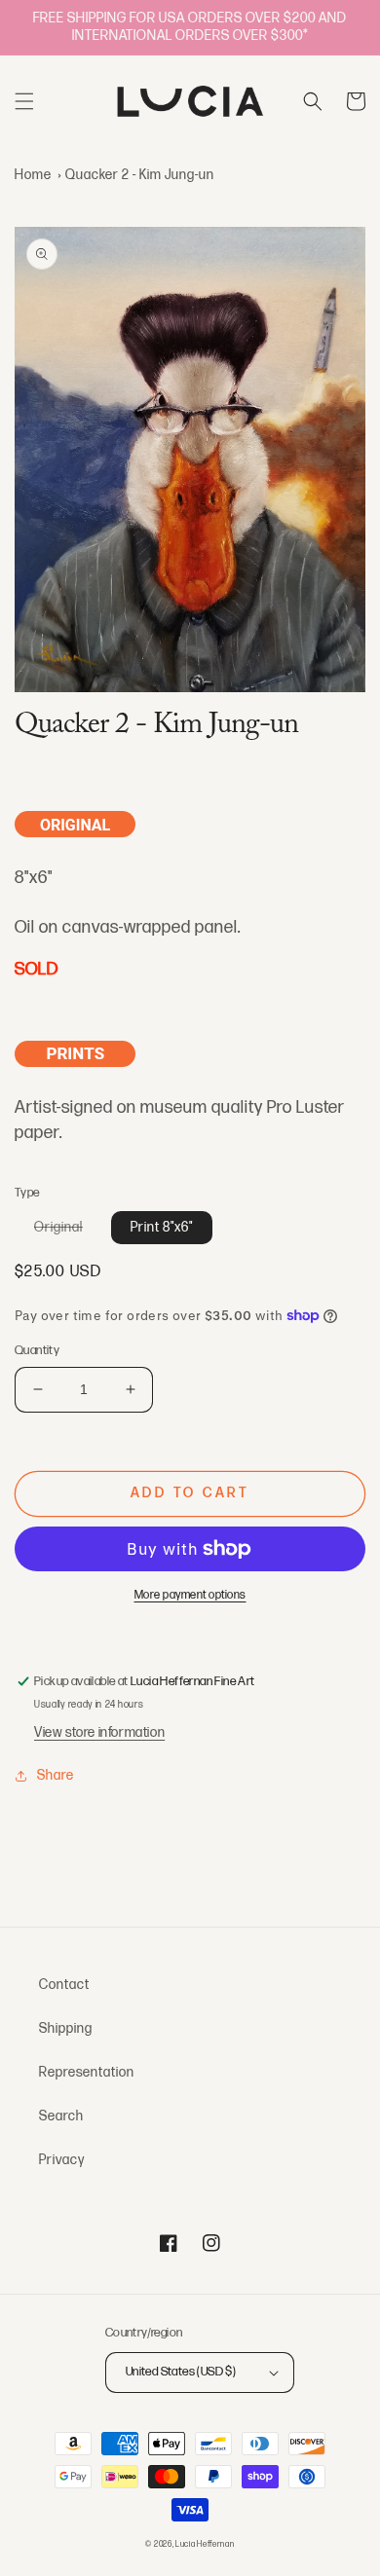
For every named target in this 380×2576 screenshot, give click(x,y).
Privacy (62, 2160)
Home (33, 175)
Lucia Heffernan (205, 2544)
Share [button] (56, 1775)
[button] (24, 101)
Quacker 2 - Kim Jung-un (140, 175)
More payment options (190, 1595)
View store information (99, 1732)
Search (61, 2116)
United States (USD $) (181, 2372)
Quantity (37, 1350)
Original (68, 1231)
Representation (87, 2072)
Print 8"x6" (162, 1227)
